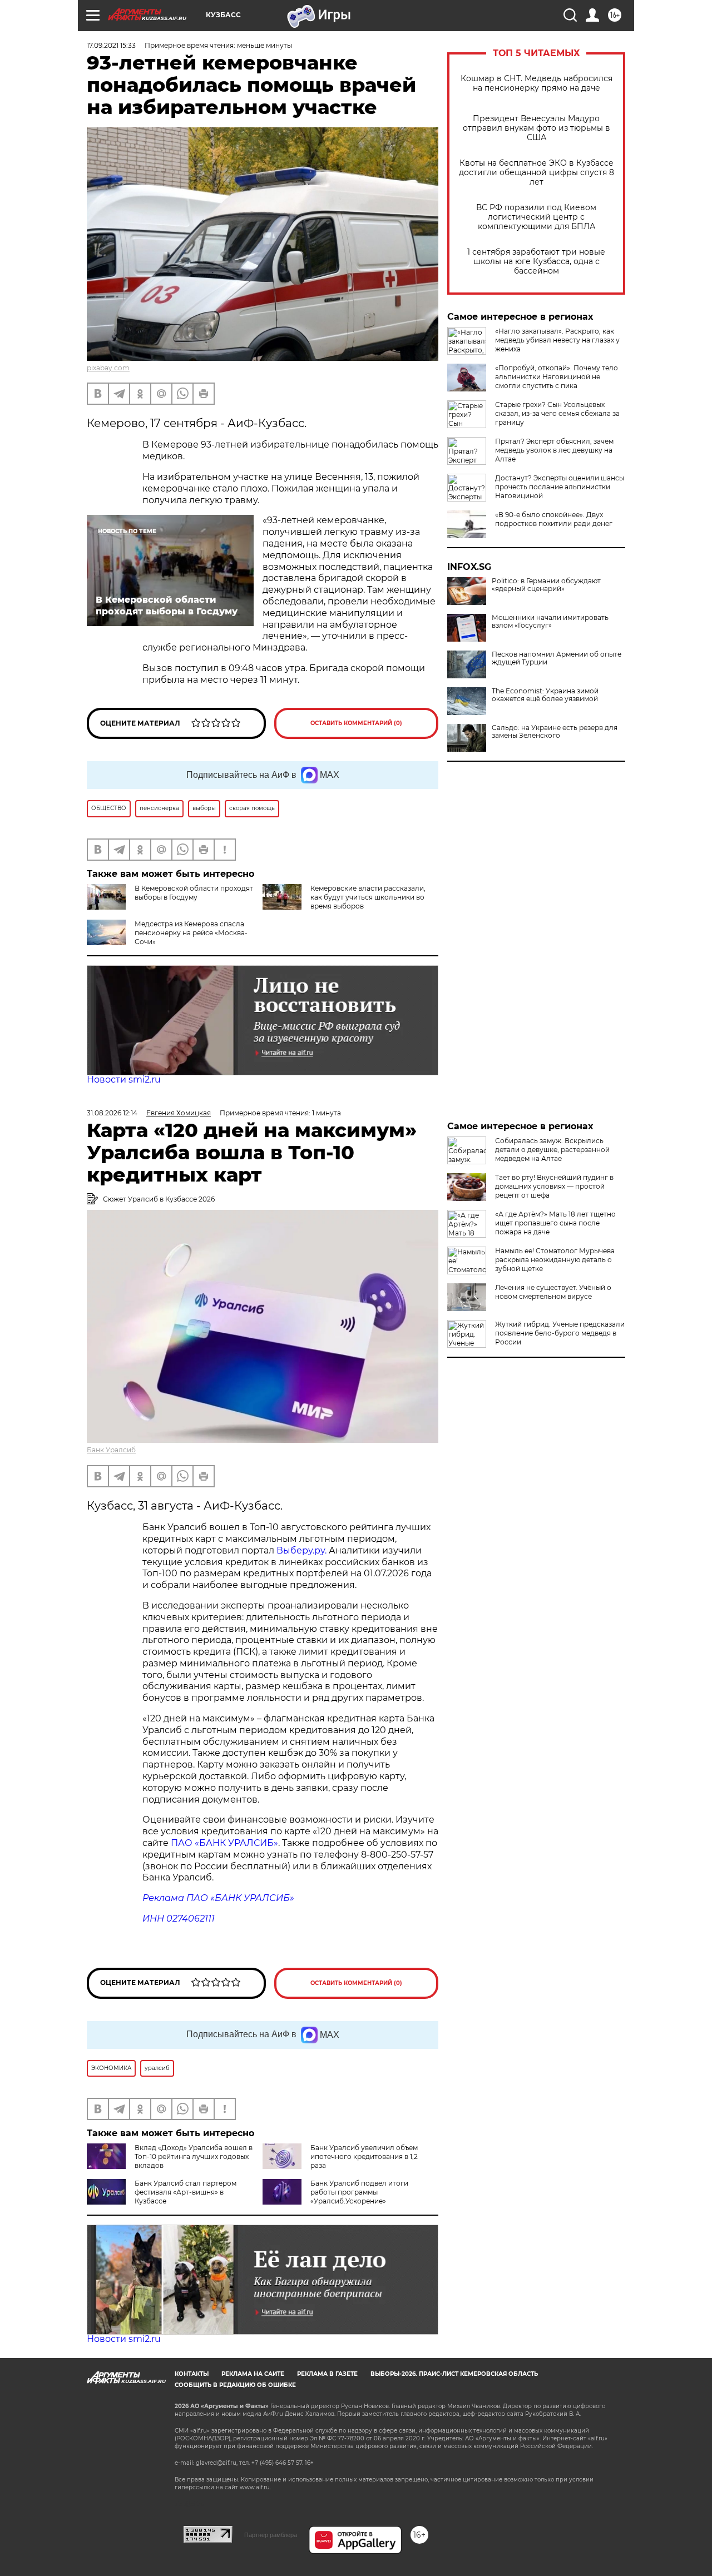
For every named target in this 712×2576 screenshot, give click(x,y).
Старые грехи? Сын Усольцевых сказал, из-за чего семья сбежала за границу (557, 413)
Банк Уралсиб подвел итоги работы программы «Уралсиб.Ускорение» (359, 2192)
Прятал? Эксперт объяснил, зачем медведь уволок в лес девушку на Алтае (554, 450)
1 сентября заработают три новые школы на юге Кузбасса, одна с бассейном (536, 262)
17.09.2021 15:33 (111, 45)
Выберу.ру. (301, 1550)
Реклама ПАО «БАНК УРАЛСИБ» (218, 1898)
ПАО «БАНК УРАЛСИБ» (224, 1843)
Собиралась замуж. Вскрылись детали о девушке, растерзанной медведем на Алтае (552, 1150)
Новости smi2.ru (124, 1079)
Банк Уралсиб (111, 1450)
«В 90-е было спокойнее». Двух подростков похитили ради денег (554, 519)
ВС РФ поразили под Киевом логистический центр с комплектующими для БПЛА (536, 217)
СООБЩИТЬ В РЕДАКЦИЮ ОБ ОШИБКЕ (235, 2385)
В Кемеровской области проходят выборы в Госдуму (194, 893)
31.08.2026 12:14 (112, 1113)
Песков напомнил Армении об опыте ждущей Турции (557, 658)
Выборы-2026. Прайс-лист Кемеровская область (454, 2374)
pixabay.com (108, 368)
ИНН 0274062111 (179, 1919)
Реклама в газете (327, 2374)
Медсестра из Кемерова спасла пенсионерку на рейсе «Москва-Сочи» (191, 933)
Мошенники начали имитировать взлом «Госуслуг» (550, 622)
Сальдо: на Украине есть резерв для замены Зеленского (555, 732)
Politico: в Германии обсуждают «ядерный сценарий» (546, 585)
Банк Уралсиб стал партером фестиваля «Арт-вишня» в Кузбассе (186, 2192)
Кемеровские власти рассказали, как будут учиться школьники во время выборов (368, 897)
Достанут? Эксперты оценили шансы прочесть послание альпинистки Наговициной (560, 487)
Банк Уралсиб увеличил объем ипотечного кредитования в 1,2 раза (364, 2156)
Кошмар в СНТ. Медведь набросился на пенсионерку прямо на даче (537, 83)
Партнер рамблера (271, 2535)
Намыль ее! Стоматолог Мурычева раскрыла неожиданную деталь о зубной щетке (555, 1260)
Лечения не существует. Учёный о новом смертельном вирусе (553, 1292)
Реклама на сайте (253, 2374)
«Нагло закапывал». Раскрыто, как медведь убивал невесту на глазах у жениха (557, 340)
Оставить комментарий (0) (356, 723)
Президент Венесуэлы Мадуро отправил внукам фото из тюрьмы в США (537, 128)
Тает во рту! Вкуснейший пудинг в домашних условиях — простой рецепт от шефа (554, 1186)
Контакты (192, 2374)
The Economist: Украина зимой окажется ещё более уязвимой (545, 695)
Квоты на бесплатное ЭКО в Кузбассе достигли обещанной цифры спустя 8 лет (537, 173)
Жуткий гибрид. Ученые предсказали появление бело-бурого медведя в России (560, 1333)
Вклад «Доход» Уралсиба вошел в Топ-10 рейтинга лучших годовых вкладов (194, 2156)
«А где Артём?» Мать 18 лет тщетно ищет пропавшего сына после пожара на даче (555, 1223)
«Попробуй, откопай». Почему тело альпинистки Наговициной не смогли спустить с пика (557, 377)
